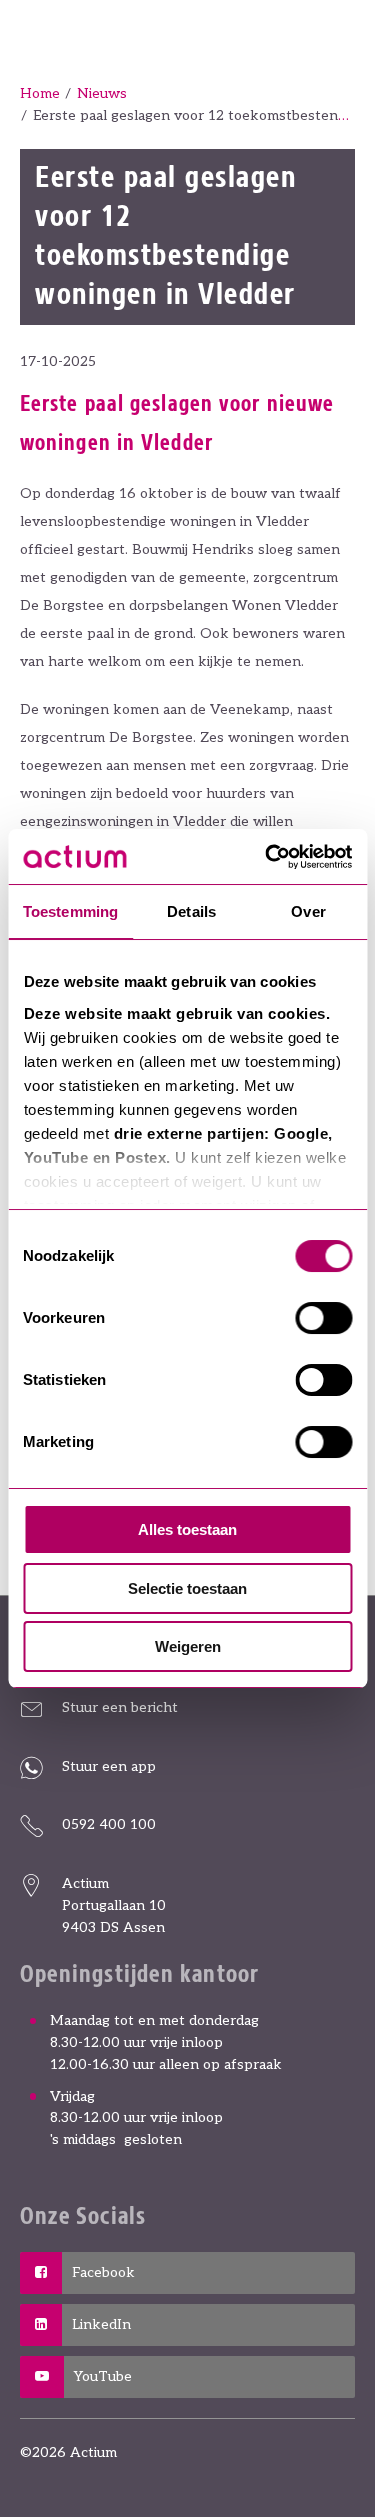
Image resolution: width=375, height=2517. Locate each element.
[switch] (323, 1318)
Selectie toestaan (187, 1588)
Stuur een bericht (120, 1707)
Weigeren (188, 1646)
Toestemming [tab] (70, 911)
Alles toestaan (187, 1529)
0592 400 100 (109, 1824)
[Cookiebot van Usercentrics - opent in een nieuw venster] (267, 857)
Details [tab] (191, 911)
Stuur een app (109, 1766)
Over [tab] (308, 911)
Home (40, 93)
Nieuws (102, 93)
